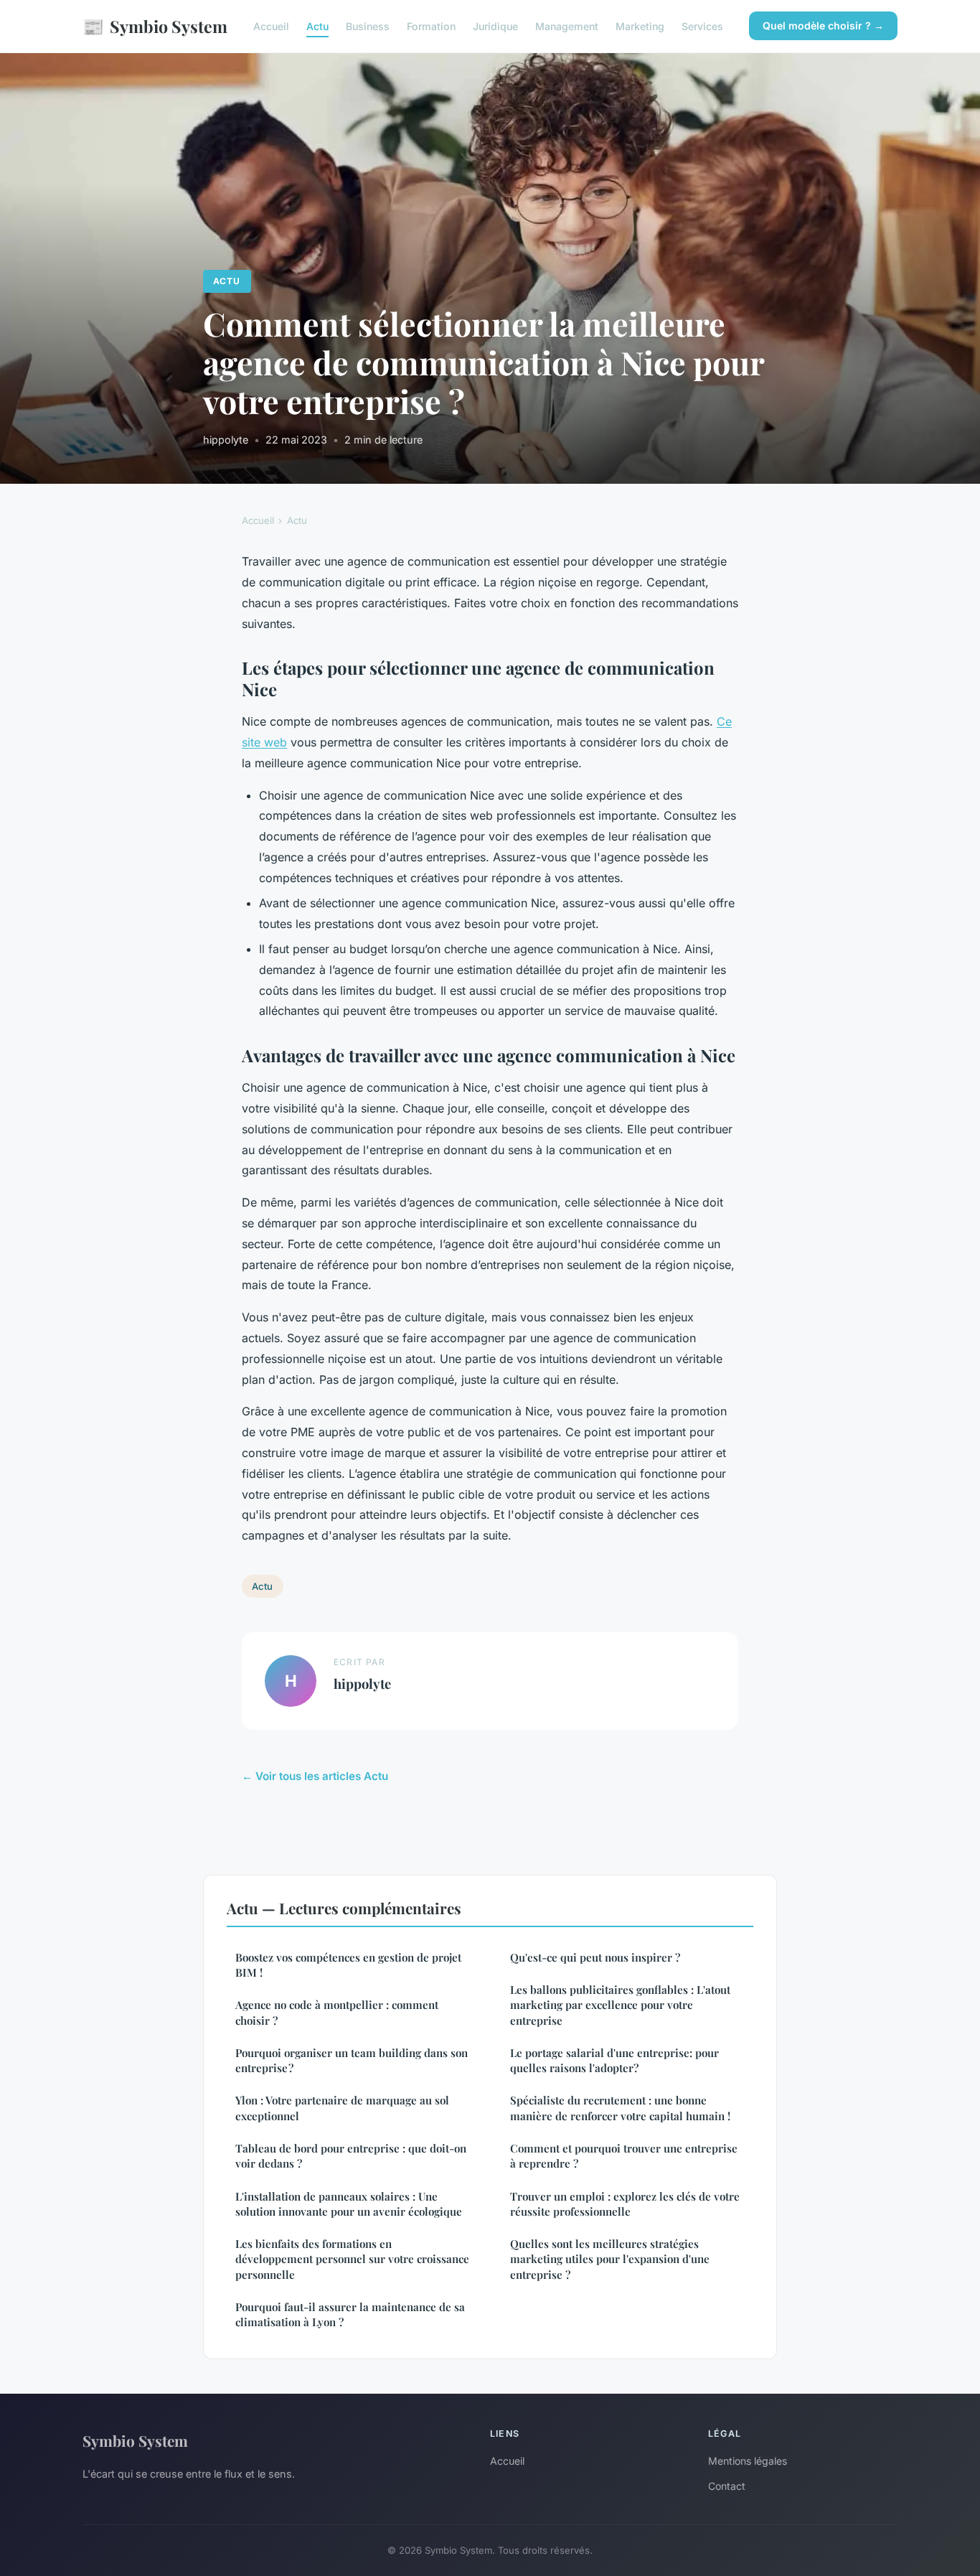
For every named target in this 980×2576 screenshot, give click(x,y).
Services (702, 26)
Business (368, 26)
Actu (317, 26)
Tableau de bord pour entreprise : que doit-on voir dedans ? (351, 2156)
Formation (431, 26)
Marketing (640, 26)
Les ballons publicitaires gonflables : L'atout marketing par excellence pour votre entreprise (620, 2005)
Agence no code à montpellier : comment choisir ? (337, 2012)
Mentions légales (748, 2461)
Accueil (271, 26)
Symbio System (155, 26)
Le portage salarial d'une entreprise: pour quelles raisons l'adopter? (614, 2060)
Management (567, 26)
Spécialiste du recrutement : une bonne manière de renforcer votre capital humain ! (620, 2108)
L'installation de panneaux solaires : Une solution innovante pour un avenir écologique (349, 2204)
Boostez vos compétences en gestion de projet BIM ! (348, 1965)
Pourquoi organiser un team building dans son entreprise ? (352, 2060)
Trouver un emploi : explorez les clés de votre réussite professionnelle (625, 2204)
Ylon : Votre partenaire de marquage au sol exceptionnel (342, 2108)
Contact (727, 2486)
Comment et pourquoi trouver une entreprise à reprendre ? (624, 2156)
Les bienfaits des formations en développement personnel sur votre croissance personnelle (352, 2259)
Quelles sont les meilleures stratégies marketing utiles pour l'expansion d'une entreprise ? (610, 2259)
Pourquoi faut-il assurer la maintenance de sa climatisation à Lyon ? (350, 2314)
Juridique (495, 26)
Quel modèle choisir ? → (823, 25)
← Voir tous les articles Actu (315, 1776)
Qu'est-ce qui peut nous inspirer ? (595, 1957)
